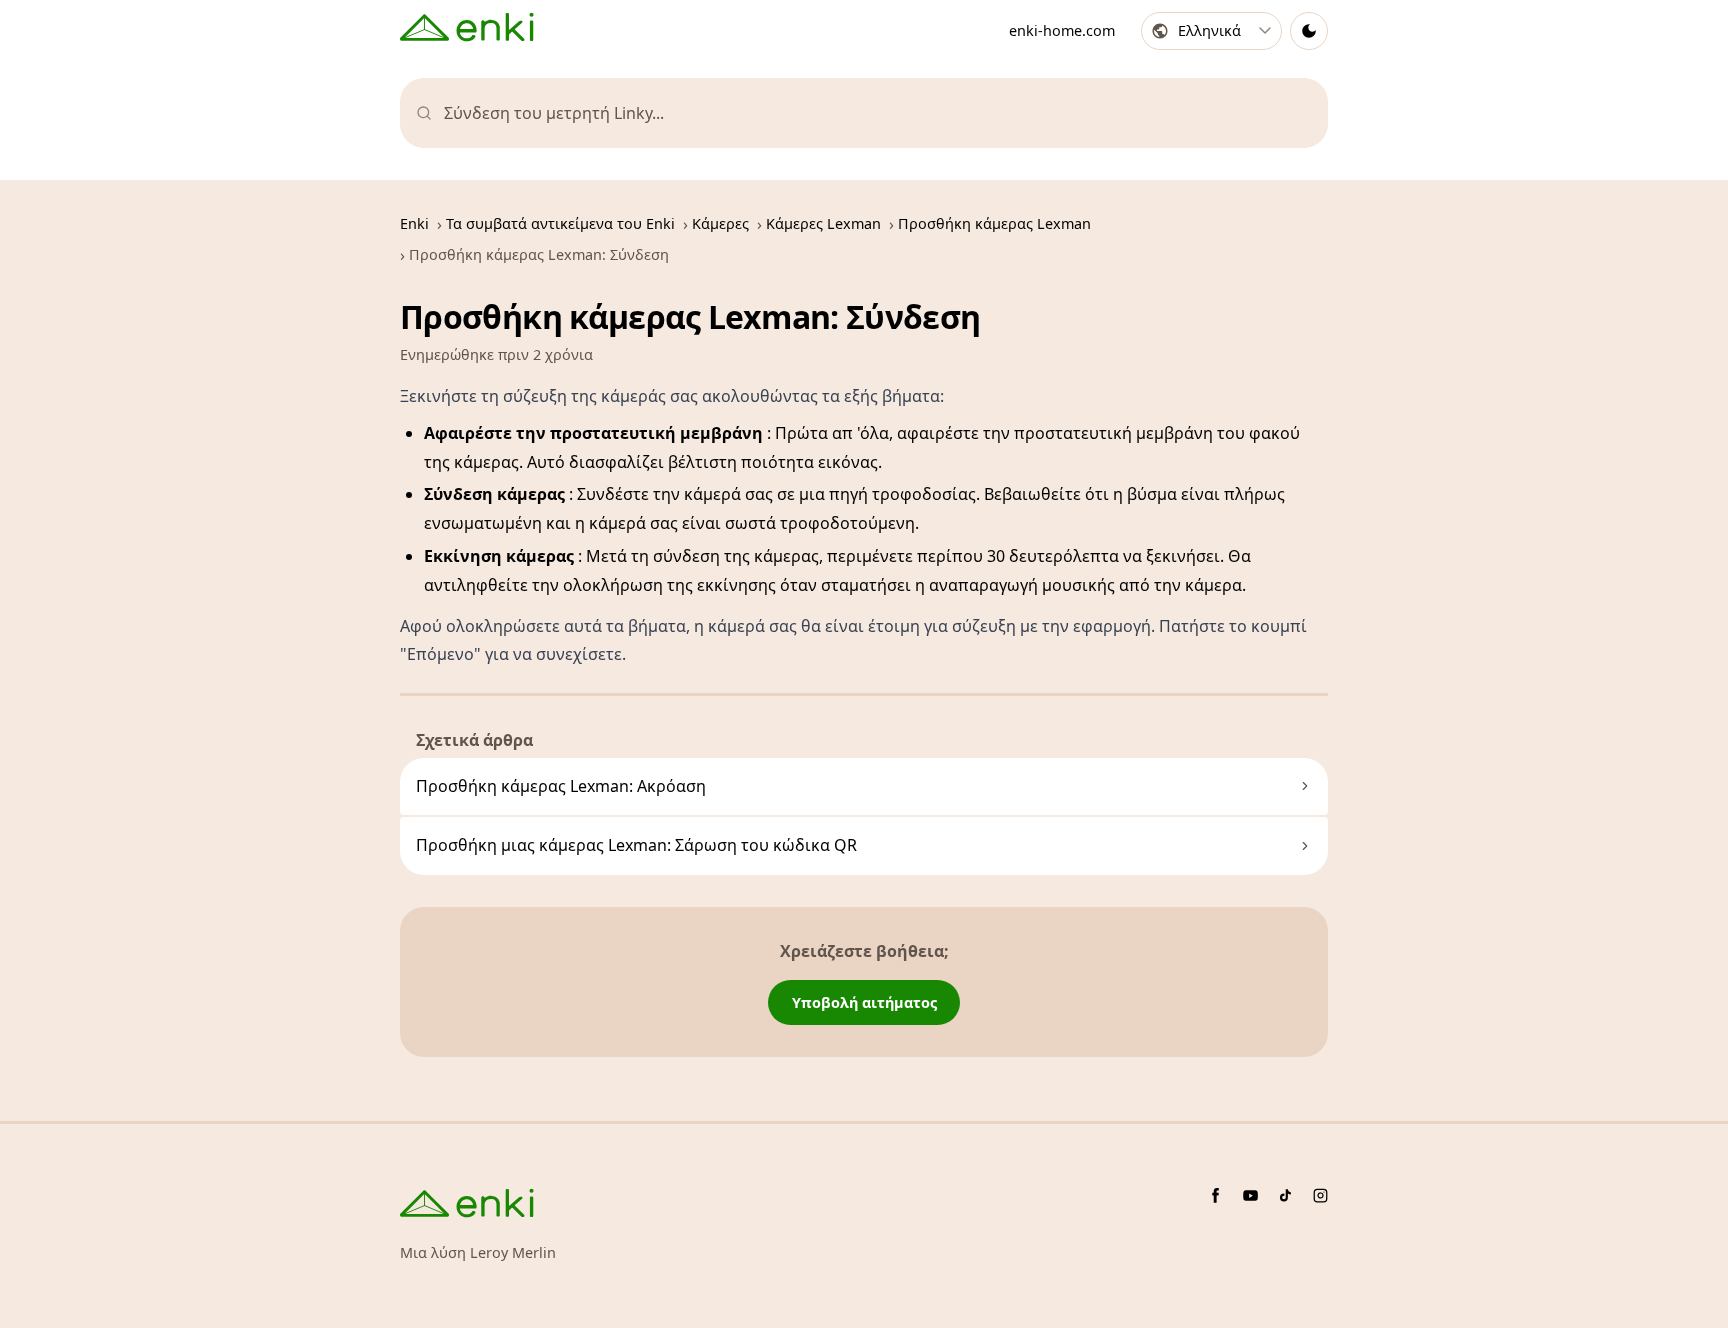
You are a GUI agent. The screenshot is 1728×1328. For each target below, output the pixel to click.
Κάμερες (720, 223)
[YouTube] (1250, 1195)
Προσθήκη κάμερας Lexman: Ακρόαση (561, 786)
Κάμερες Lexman (823, 223)
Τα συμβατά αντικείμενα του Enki (560, 223)
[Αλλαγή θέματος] (1309, 31)
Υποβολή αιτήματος (864, 1002)
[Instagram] (1320, 1195)
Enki (414, 223)
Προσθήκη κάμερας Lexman (994, 223)
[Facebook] (1215, 1195)
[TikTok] (1285, 1195)
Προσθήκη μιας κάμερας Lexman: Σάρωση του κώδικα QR (636, 845)
